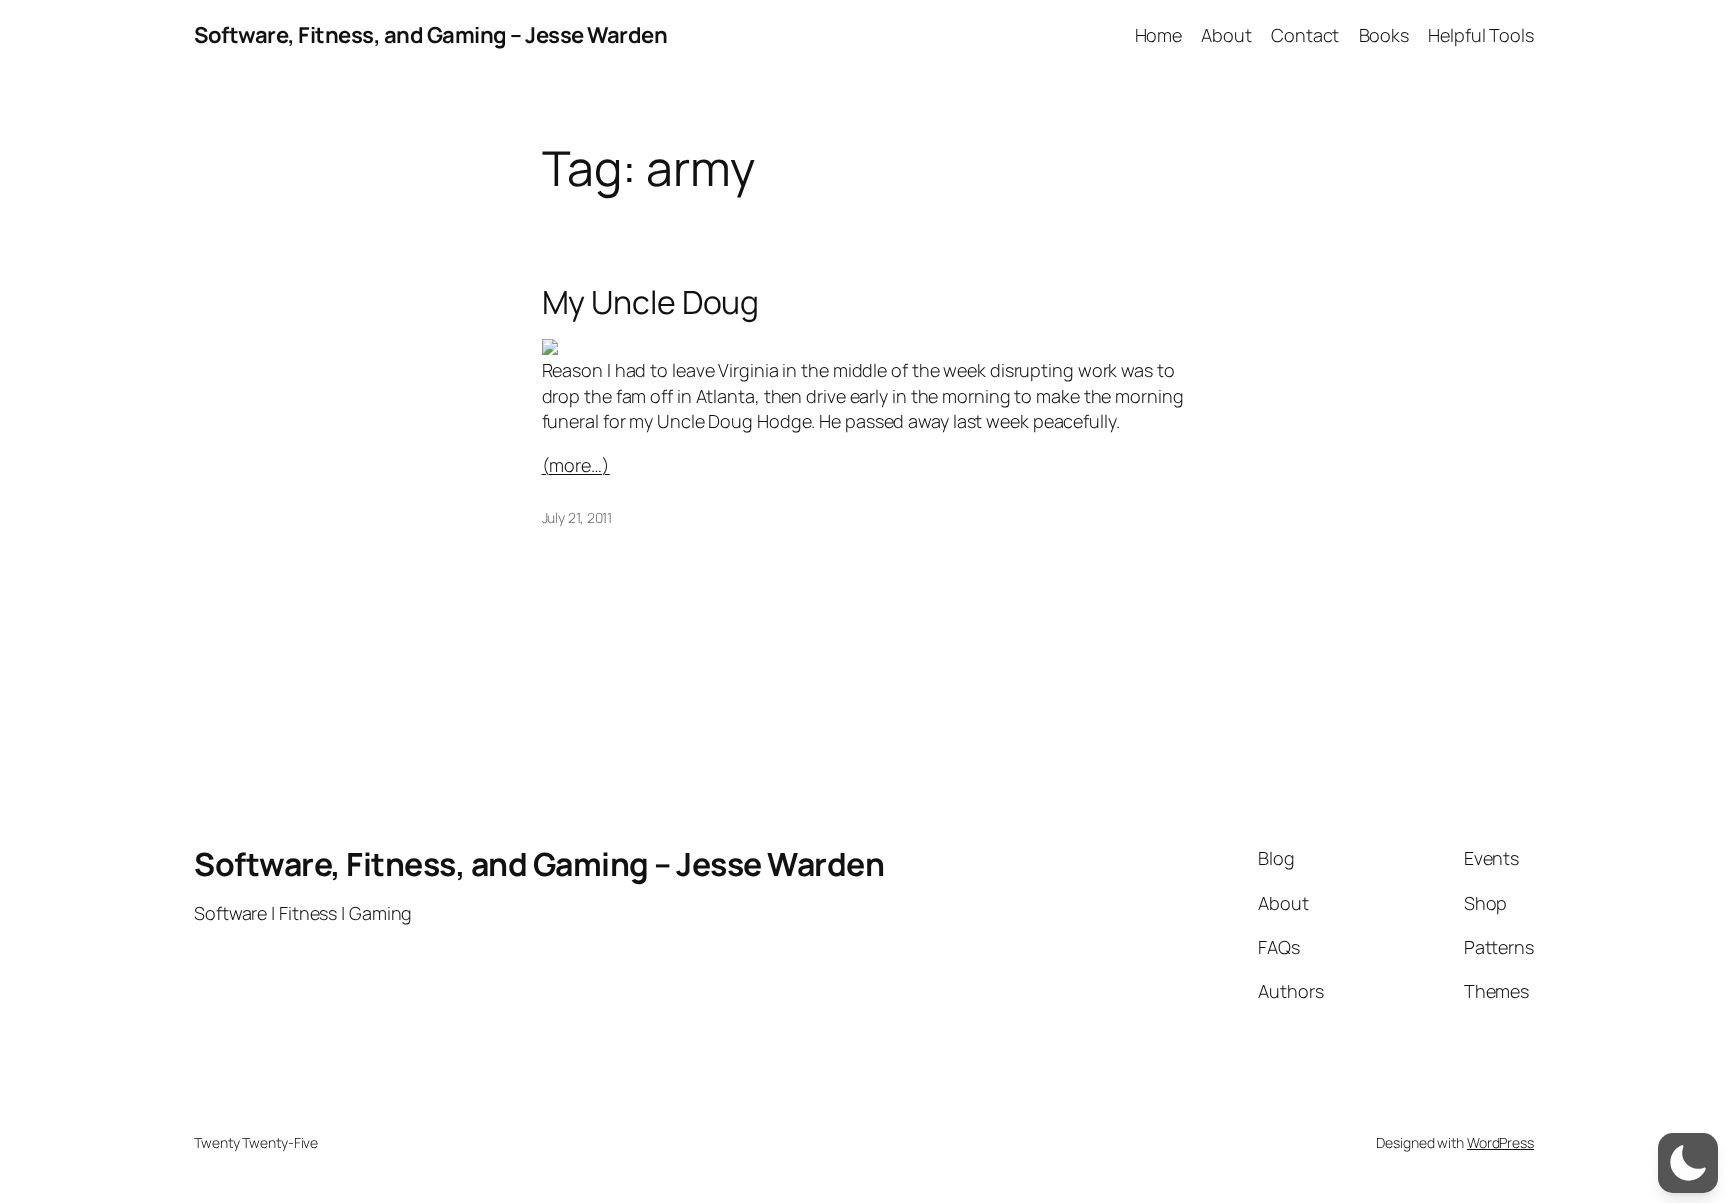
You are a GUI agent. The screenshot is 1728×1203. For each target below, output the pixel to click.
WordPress (1500, 1142)
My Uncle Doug (651, 302)
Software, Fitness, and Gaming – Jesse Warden (430, 35)
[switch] (1688, 1163)
